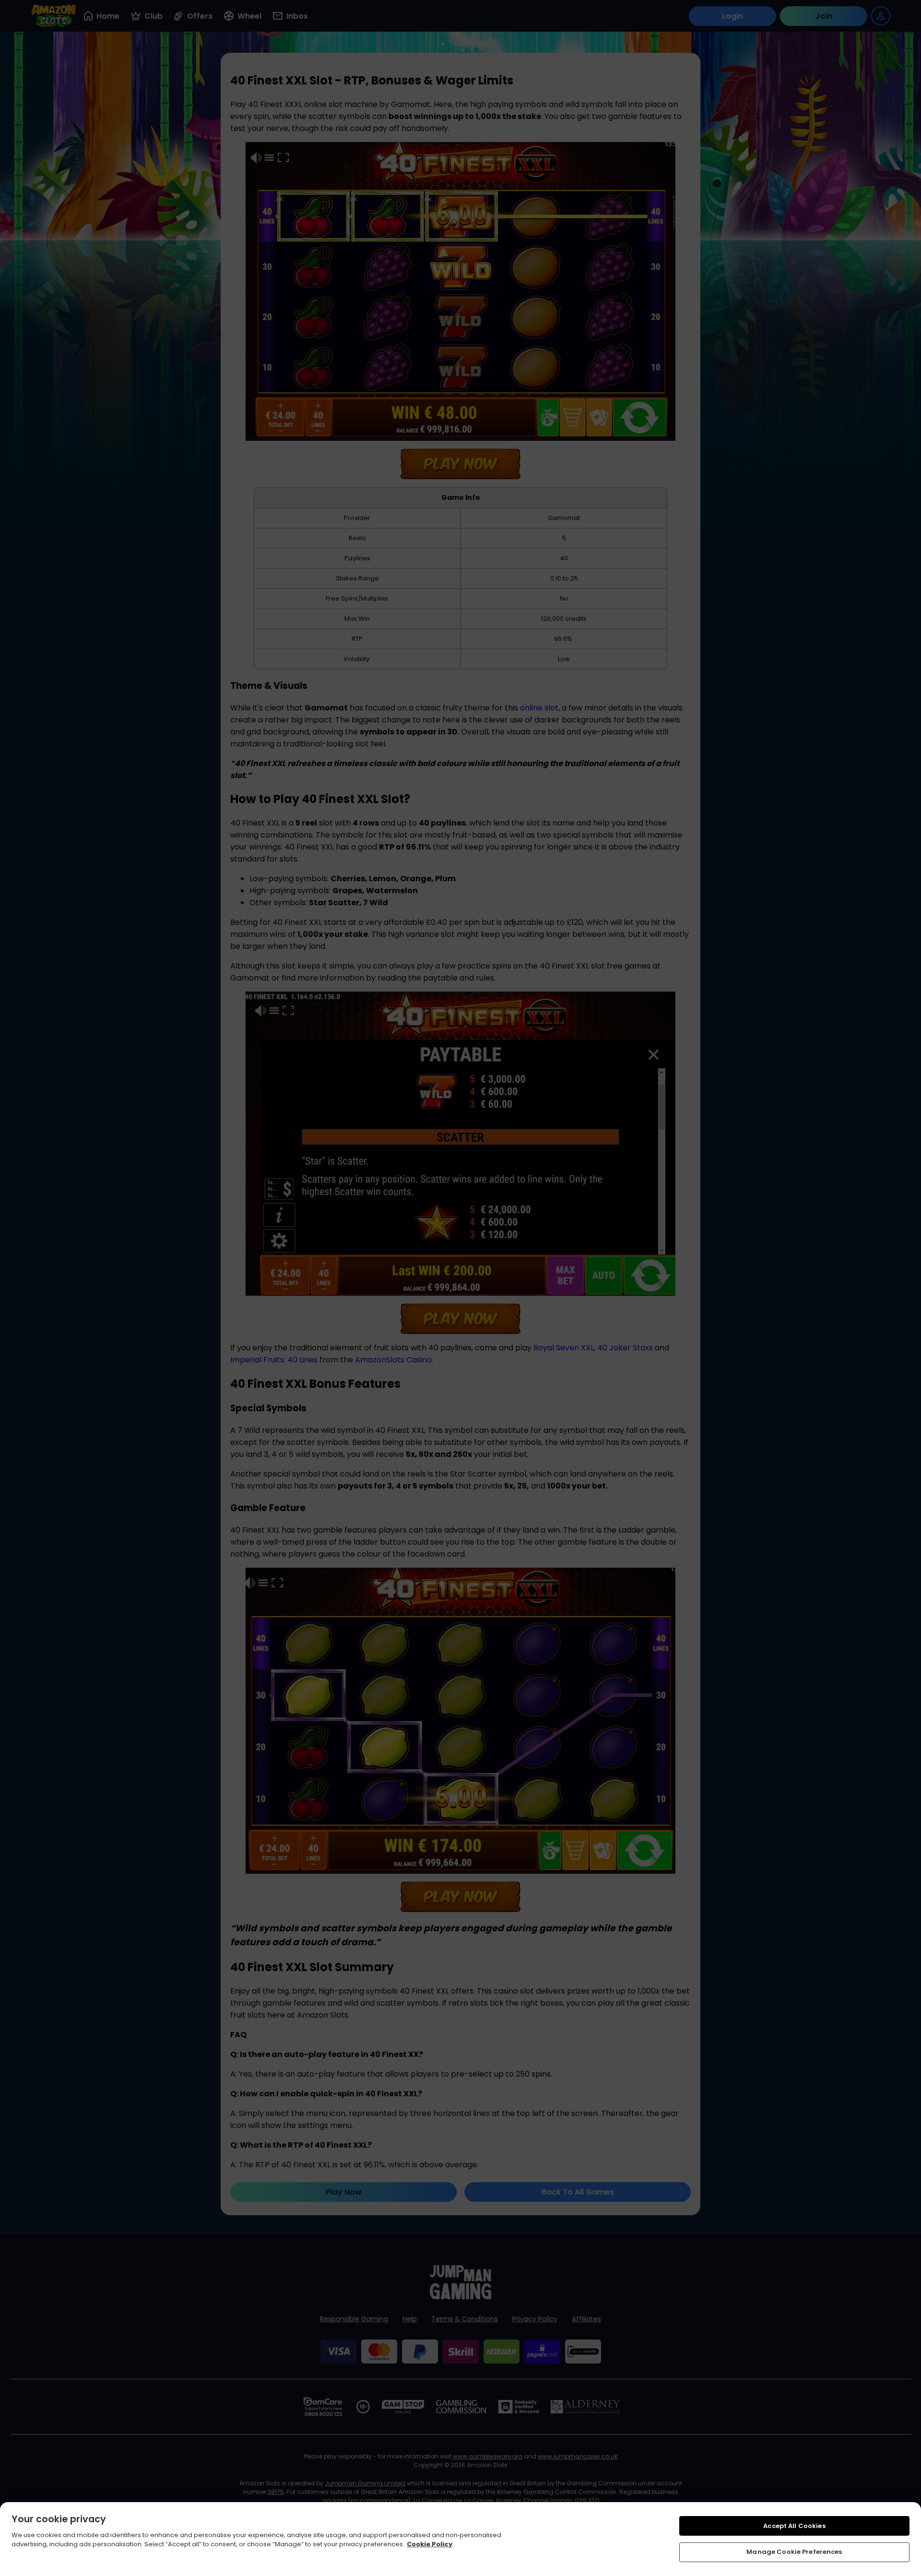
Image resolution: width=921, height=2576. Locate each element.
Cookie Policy (430, 2544)
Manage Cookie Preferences (794, 2552)
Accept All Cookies (794, 2526)
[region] (460, 2539)
